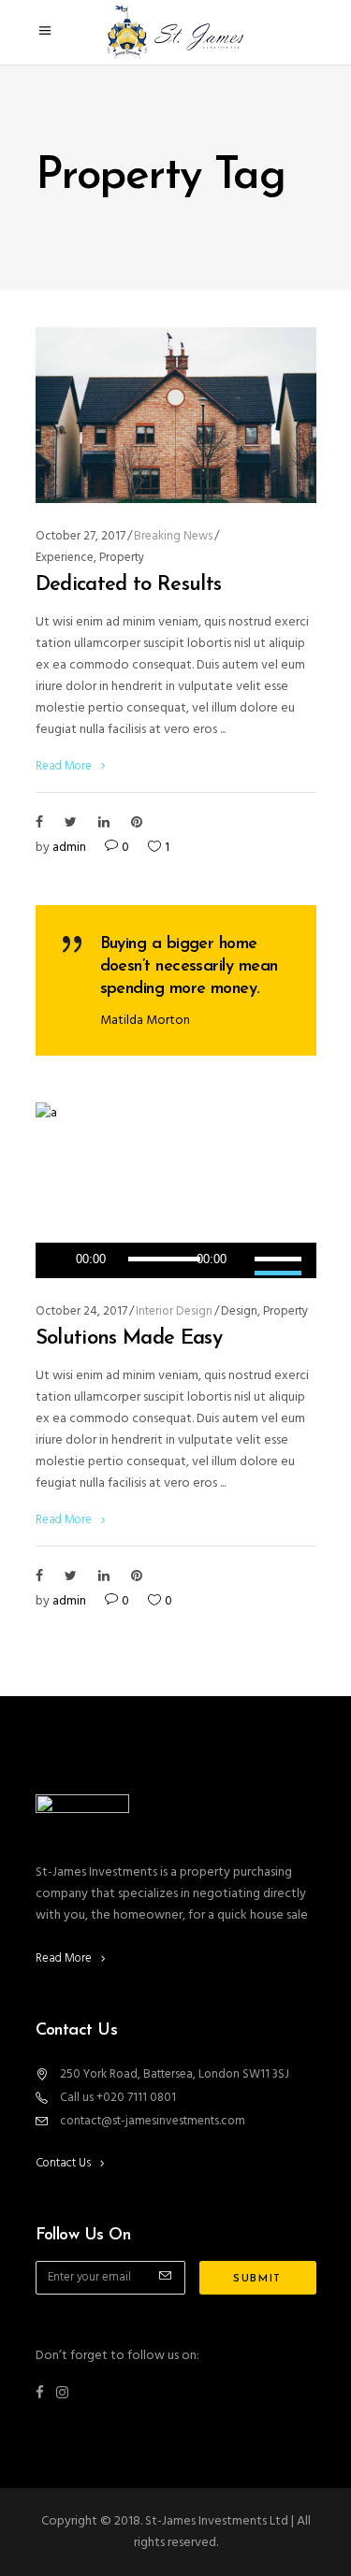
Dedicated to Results (129, 585)
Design (239, 1311)
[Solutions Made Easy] (176, 1190)
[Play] (58, 1260)
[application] (176, 1260)
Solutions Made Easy (129, 1338)
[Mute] (241, 1260)
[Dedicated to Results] (176, 415)
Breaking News (173, 536)
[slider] (281, 1260)
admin (69, 848)
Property (122, 558)
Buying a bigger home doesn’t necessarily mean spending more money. (189, 967)
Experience (65, 558)
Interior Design (174, 1311)
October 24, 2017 (81, 1311)
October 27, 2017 (80, 536)
